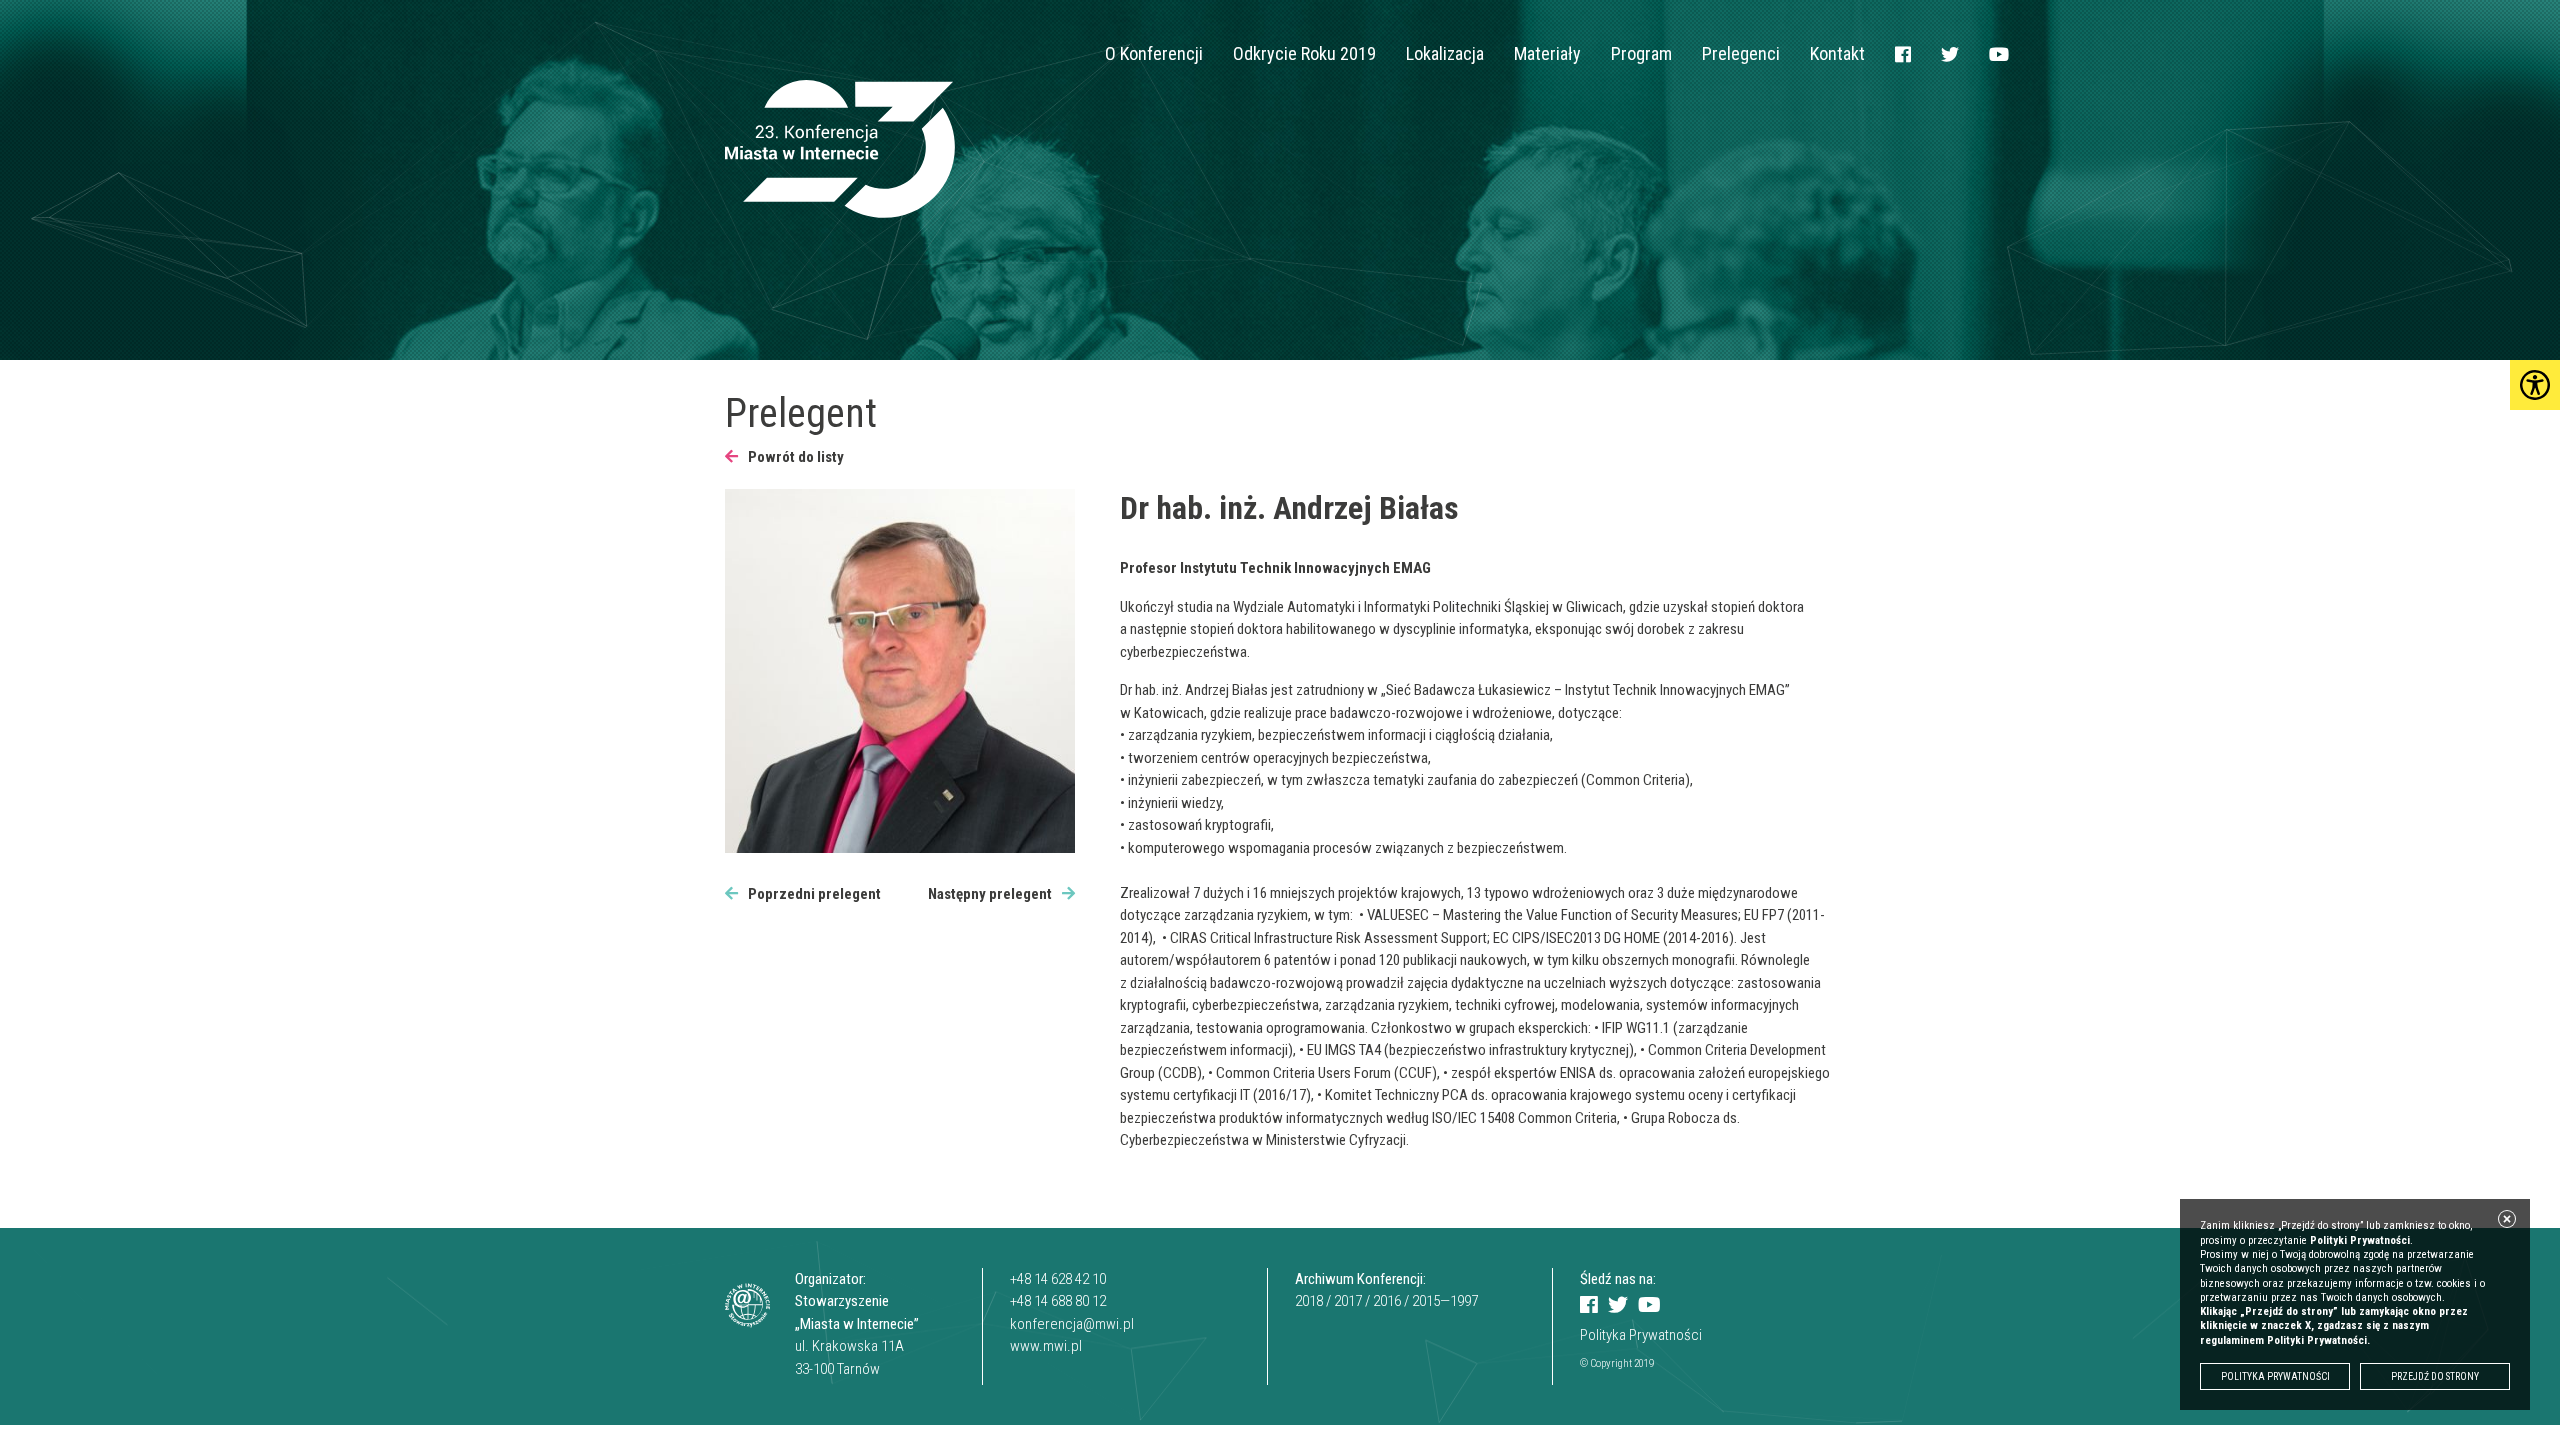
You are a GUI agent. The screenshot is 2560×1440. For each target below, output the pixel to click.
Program (1641, 53)
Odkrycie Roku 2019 (1304, 53)
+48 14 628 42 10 (1058, 1279)
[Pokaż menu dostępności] (2535, 385)
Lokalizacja (1445, 53)
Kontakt (1837, 53)
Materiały (1547, 53)
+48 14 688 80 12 (1058, 1301)
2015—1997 (1445, 1301)
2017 (1348, 1301)
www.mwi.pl (1046, 1346)
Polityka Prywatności (1641, 1335)
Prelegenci (1741, 53)
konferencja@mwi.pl (1072, 1324)
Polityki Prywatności (2360, 1240)
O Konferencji (1154, 53)
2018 (1309, 1301)
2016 (1387, 1301)
